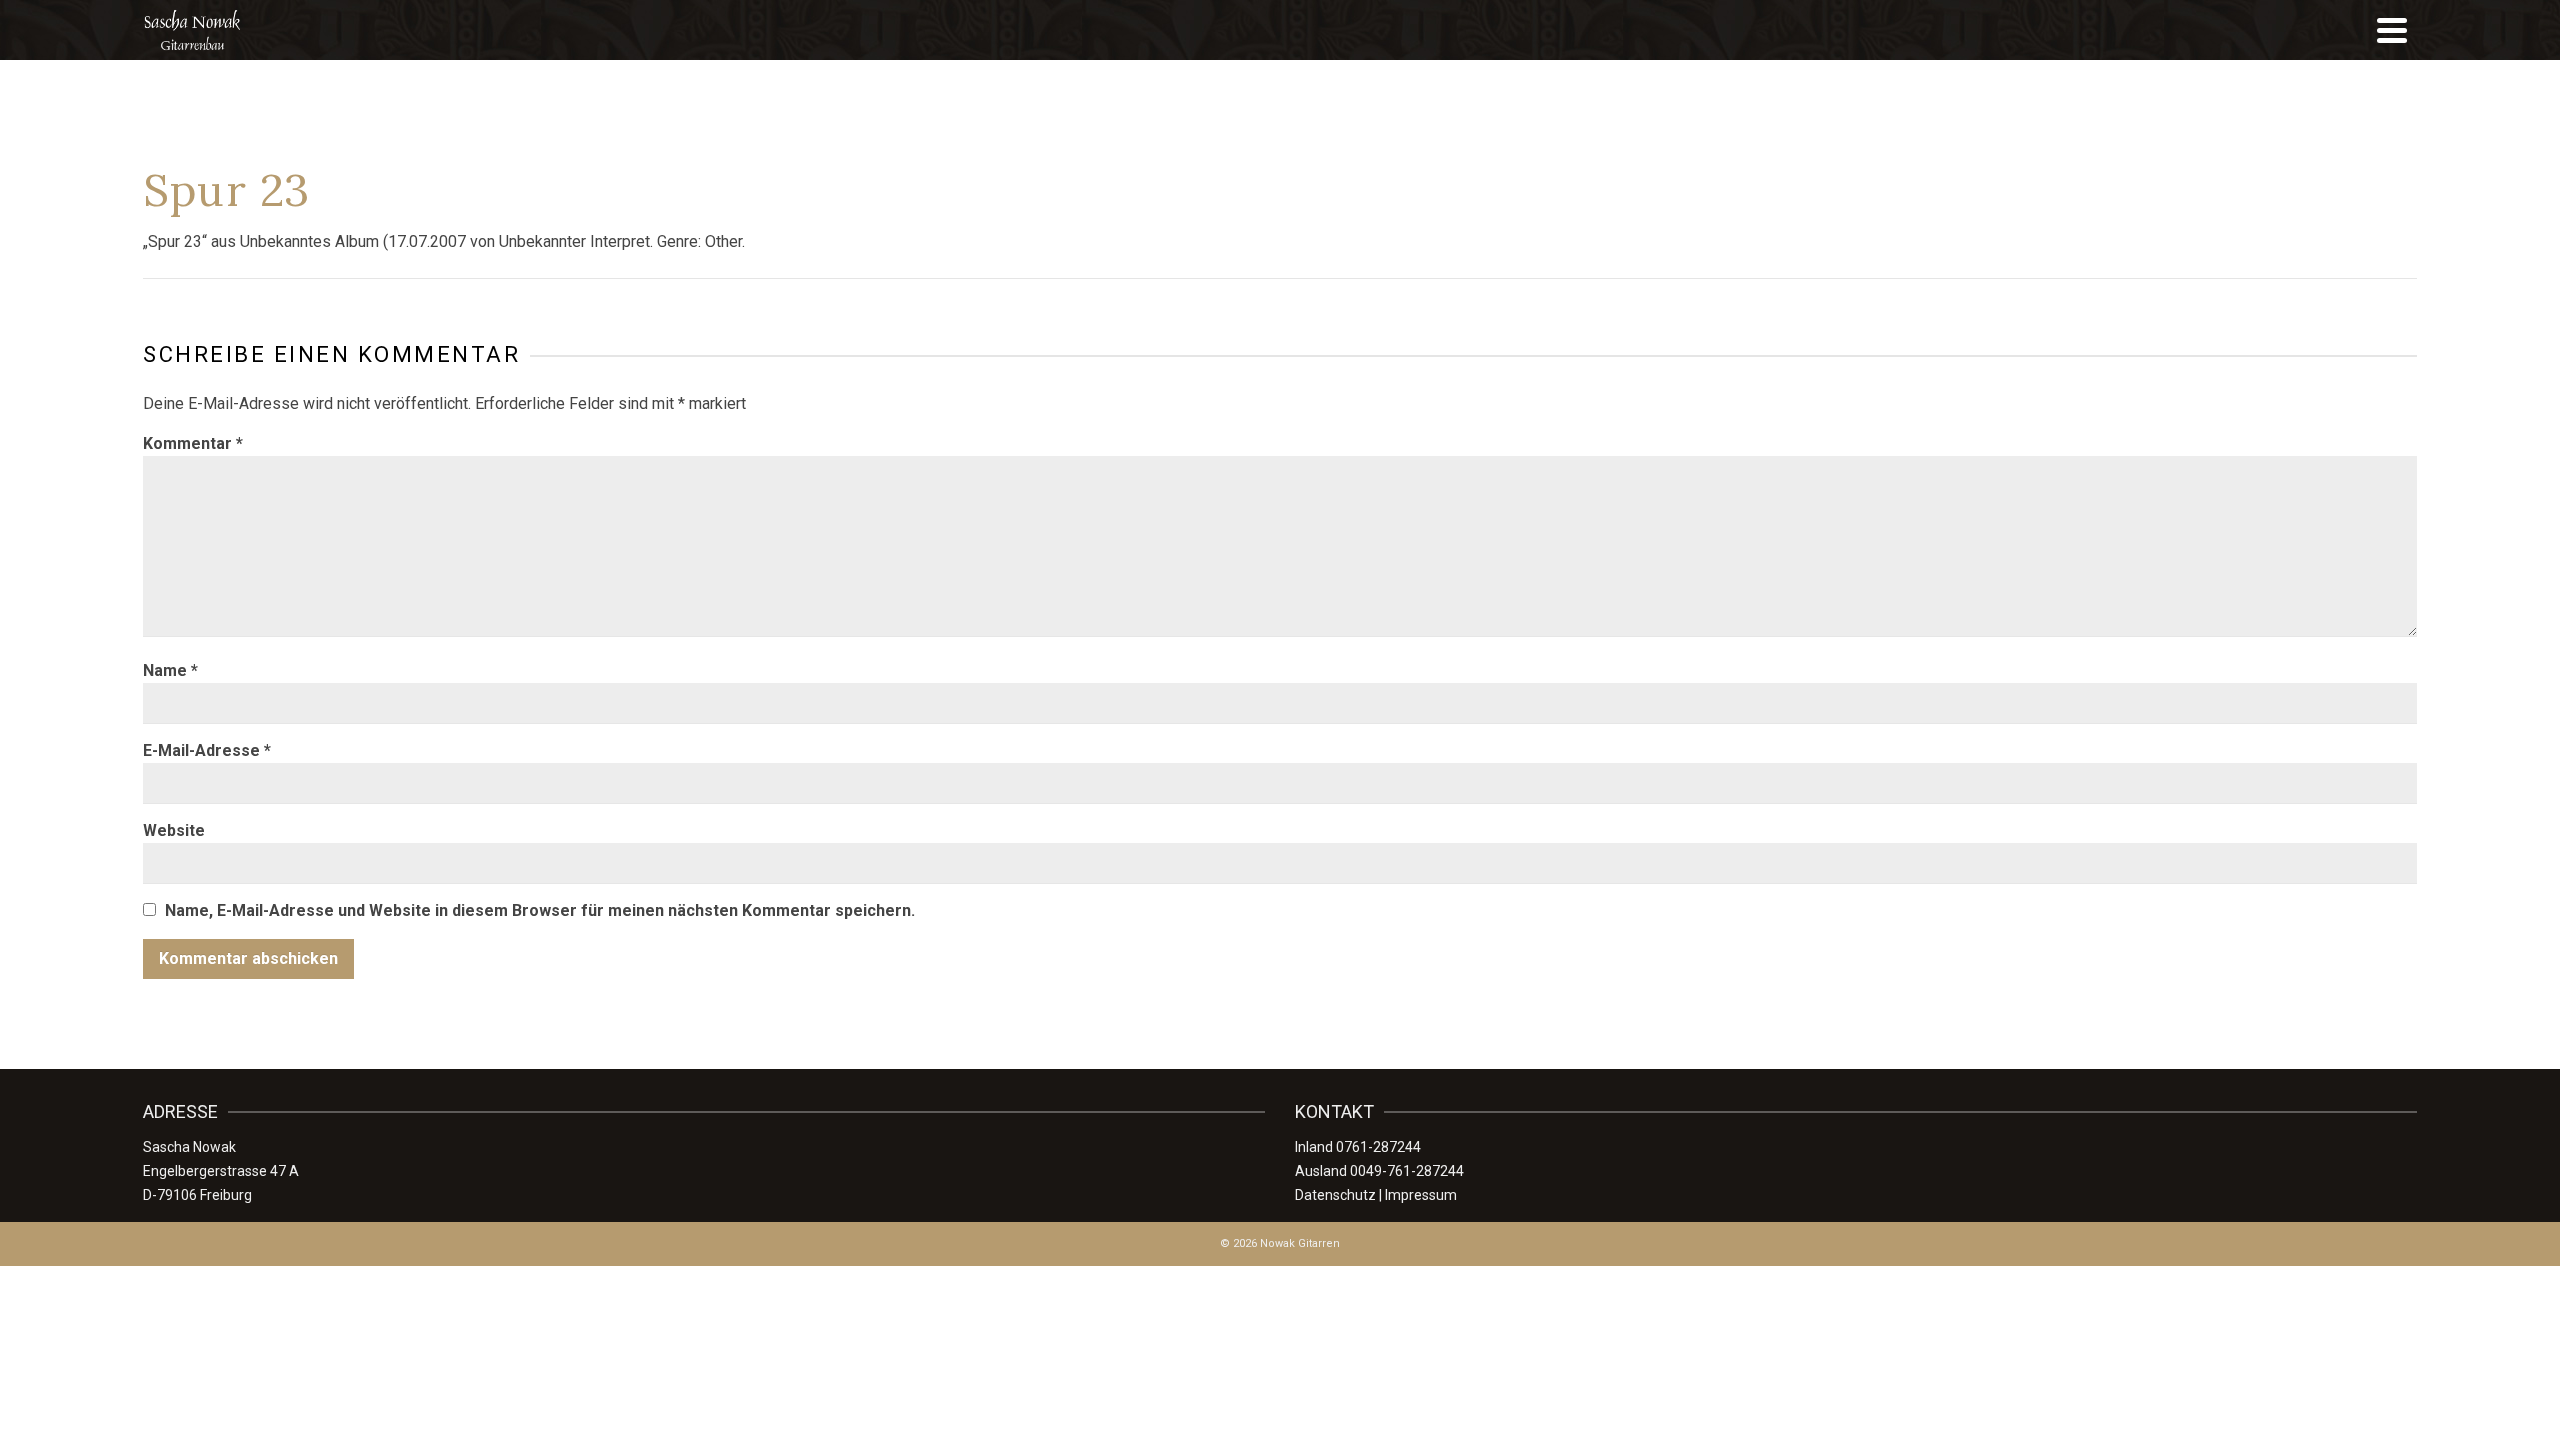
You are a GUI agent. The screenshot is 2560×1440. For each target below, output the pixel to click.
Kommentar (193, 443)
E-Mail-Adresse (207, 750)
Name (170, 670)
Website (174, 830)
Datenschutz (1335, 1195)
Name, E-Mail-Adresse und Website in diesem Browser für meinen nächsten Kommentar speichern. (540, 910)
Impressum (1421, 1195)
